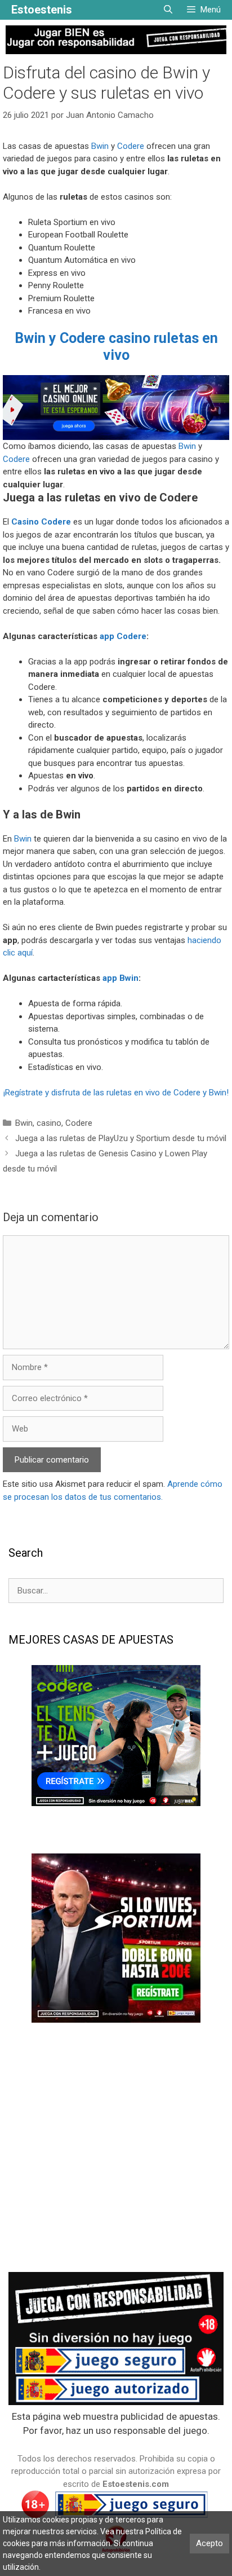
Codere (131, 146)
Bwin (100, 146)
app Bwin (121, 978)
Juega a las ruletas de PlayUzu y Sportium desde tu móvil (121, 1138)
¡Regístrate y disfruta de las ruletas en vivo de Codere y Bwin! (116, 1093)
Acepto (209, 2543)
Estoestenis (42, 10)
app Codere (123, 636)
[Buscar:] (116, 1590)
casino (49, 1123)
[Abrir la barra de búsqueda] (168, 10)
